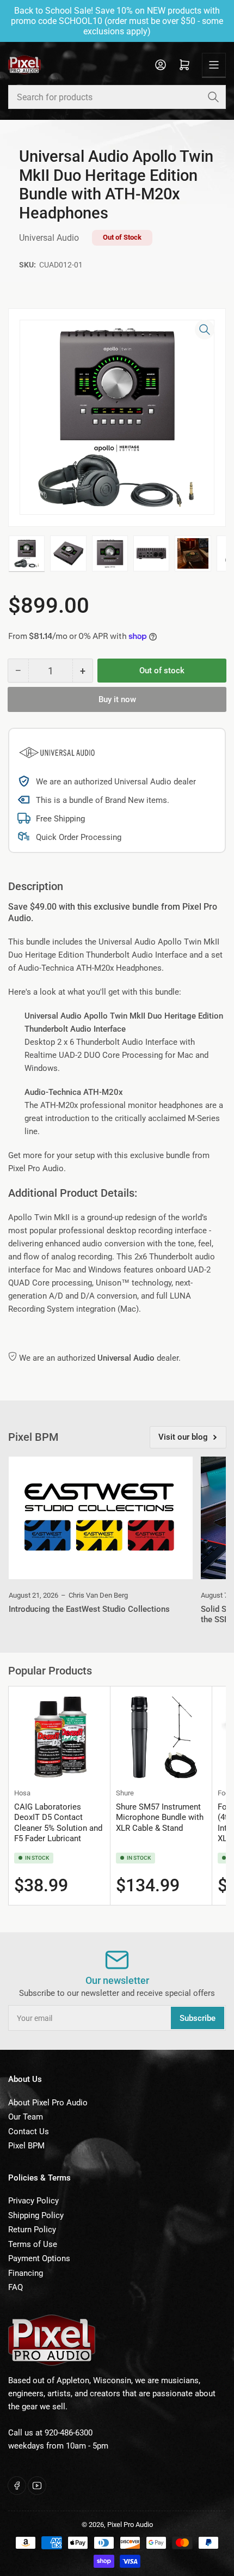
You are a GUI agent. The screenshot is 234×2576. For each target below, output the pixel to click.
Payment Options (39, 2258)
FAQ (16, 2287)
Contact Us (29, 2132)
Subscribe (198, 2018)
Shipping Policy (36, 2215)
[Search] (213, 97)
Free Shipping (60, 819)
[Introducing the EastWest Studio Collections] (101, 1518)
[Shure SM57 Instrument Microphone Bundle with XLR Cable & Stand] (161, 1737)
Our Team (26, 2117)
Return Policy (32, 2230)
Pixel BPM (26, 2146)
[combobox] (117, 97)
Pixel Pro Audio (130, 2525)
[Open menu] (214, 65)
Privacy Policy (33, 2201)
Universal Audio (49, 238)
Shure (125, 1793)
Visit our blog (183, 1437)
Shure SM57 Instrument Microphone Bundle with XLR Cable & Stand (160, 1817)
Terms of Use (33, 2244)
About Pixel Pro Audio (48, 2103)
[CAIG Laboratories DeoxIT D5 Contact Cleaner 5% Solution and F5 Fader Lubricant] (59, 1737)
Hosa (22, 1793)
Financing (26, 2273)
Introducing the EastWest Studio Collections (89, 1609)
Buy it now (117, 699)
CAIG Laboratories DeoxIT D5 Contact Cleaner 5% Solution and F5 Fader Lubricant (58, 1823)
